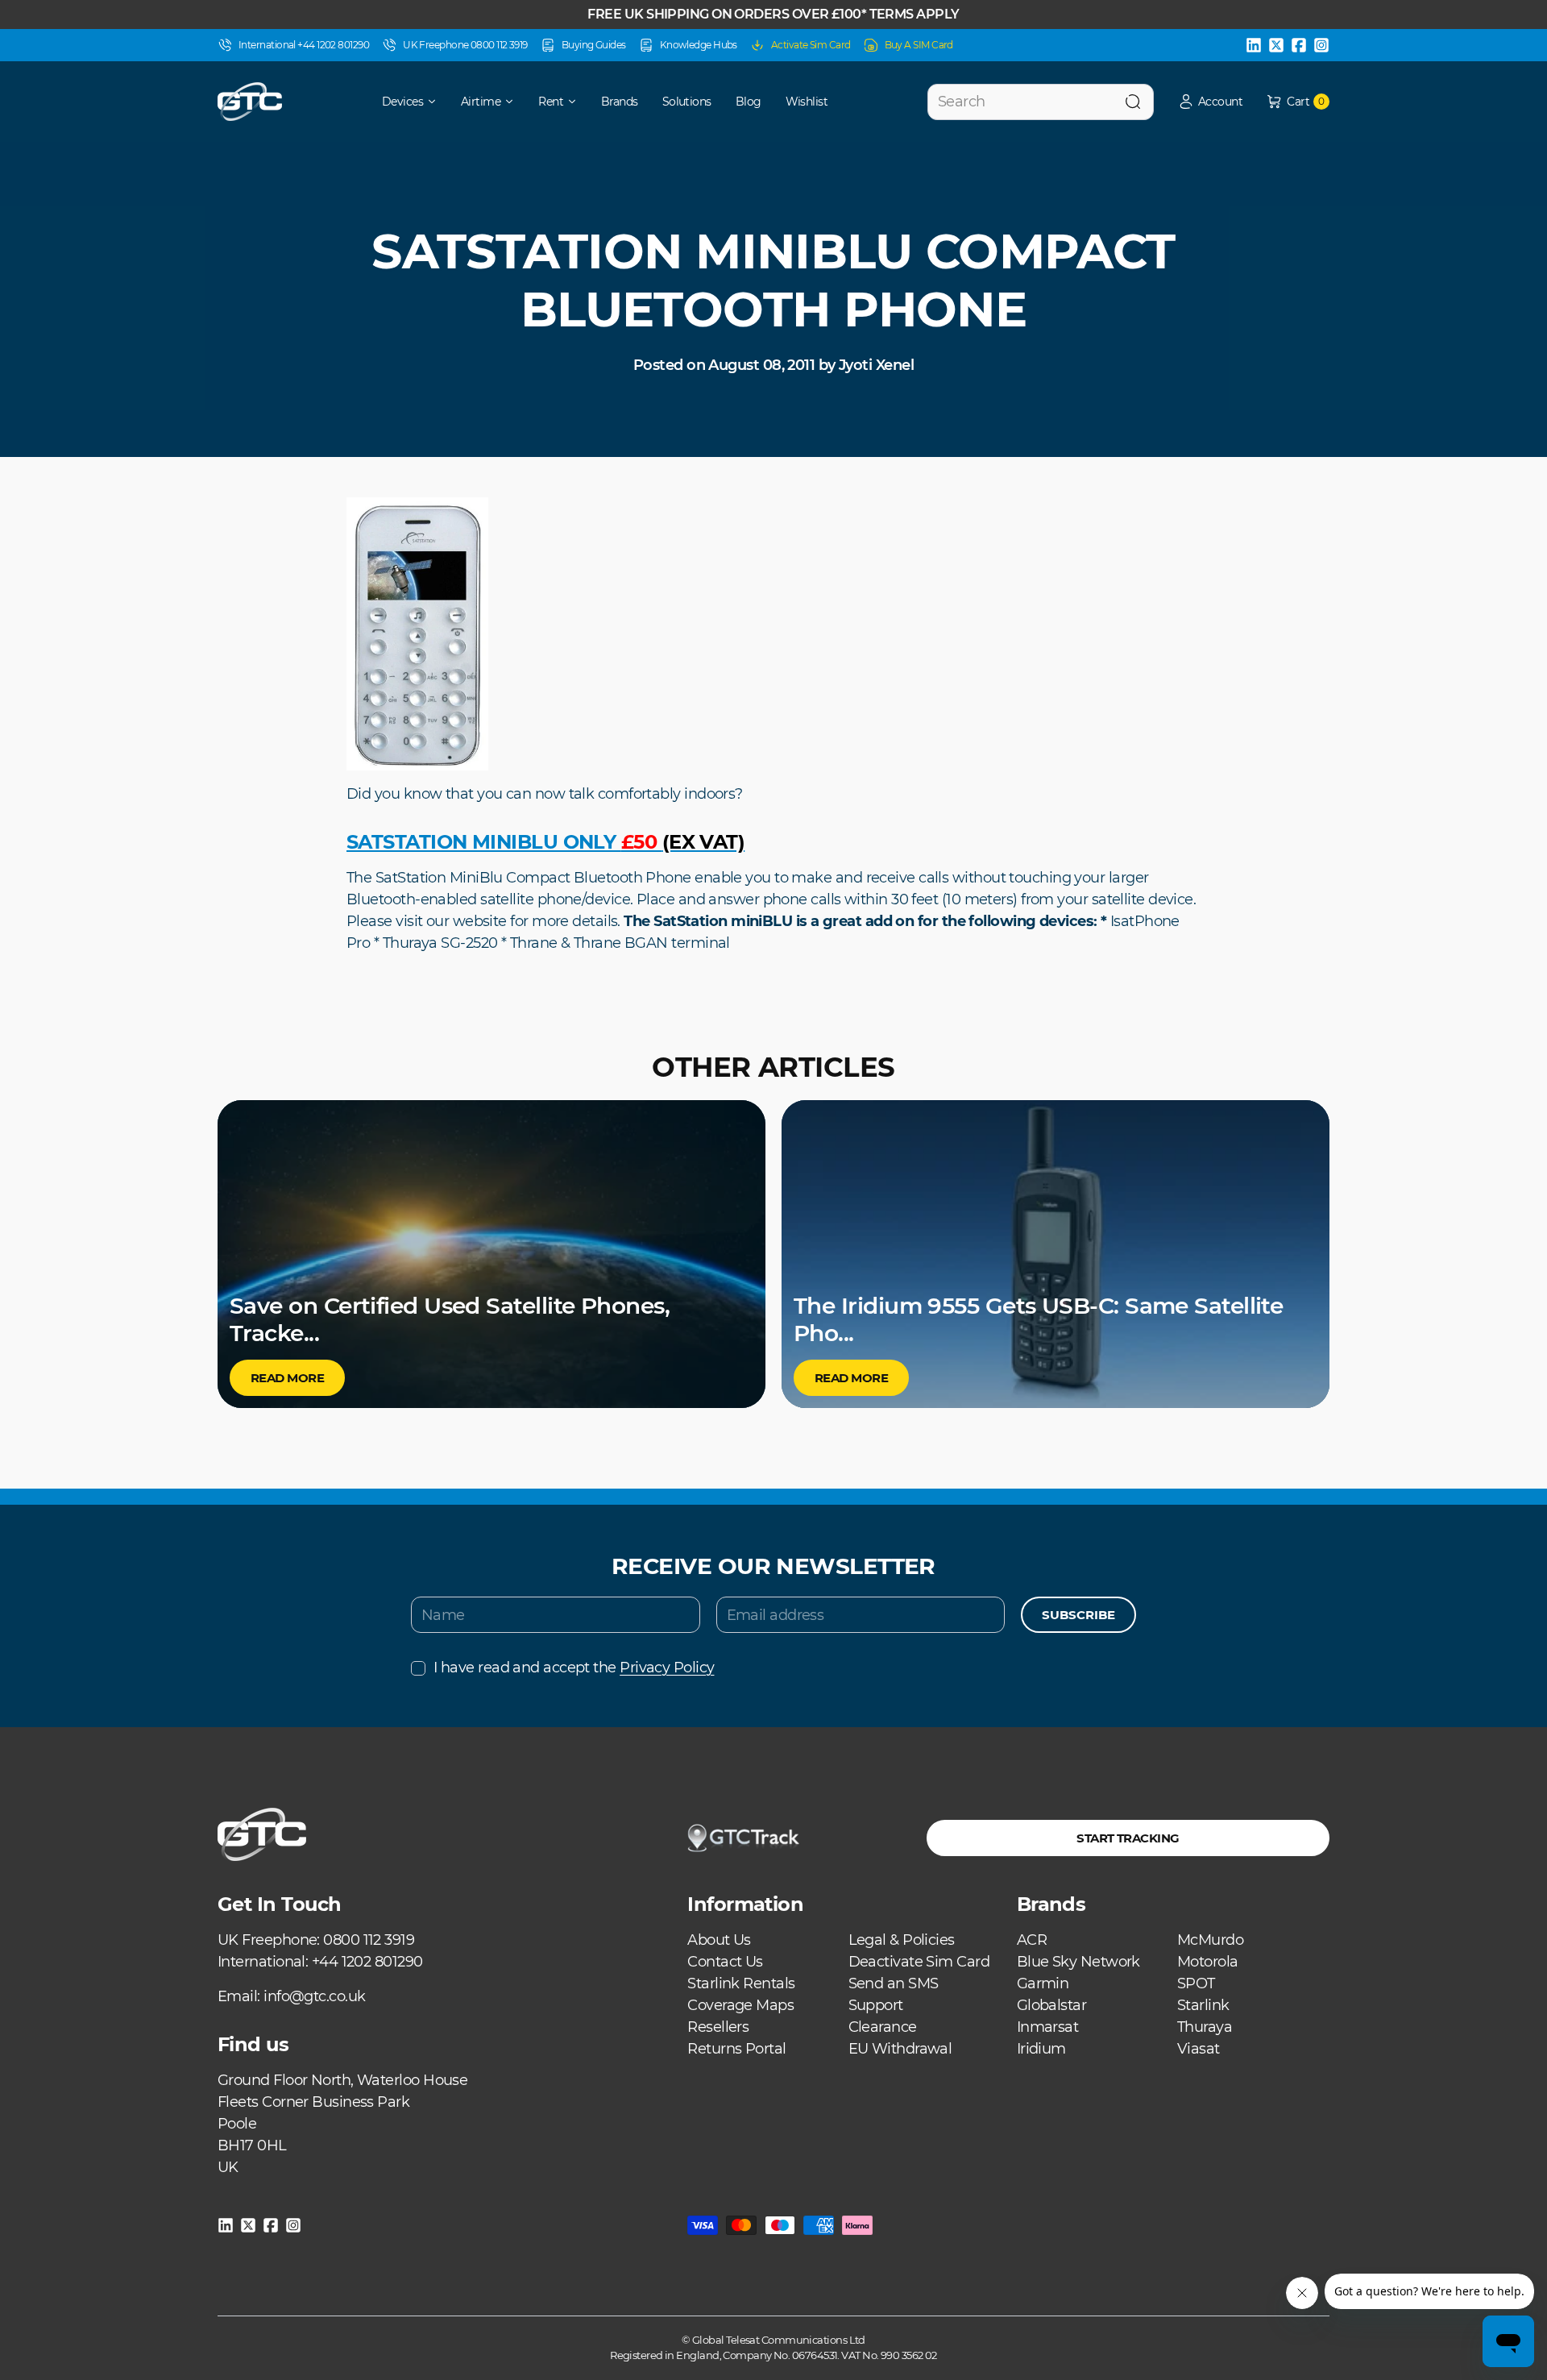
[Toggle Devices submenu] (438, 102)
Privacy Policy (667, 1668)
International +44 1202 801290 (304, 45)
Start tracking (1128, 1838)
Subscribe (1078, 1615)
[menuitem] (398, 102)
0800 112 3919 (369, 1940)
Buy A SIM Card (919, 45)
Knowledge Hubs (699, 45)
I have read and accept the (574, 1668)
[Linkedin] (1254, 45)
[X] (1276, 45)
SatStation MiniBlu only (545, 842)
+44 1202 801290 (367, 1962)
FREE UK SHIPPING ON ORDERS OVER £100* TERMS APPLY (773, 14)
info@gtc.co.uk (314, 1996)
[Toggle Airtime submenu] (515, 102)
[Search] (1133, 102)
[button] (1210, 102)
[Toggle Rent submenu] (578, 102)
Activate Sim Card (811, 45)
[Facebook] (1299, 45)
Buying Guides (594, 45)
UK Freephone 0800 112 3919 (465, 45)
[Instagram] (1321, 45)
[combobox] (1041, 102)
